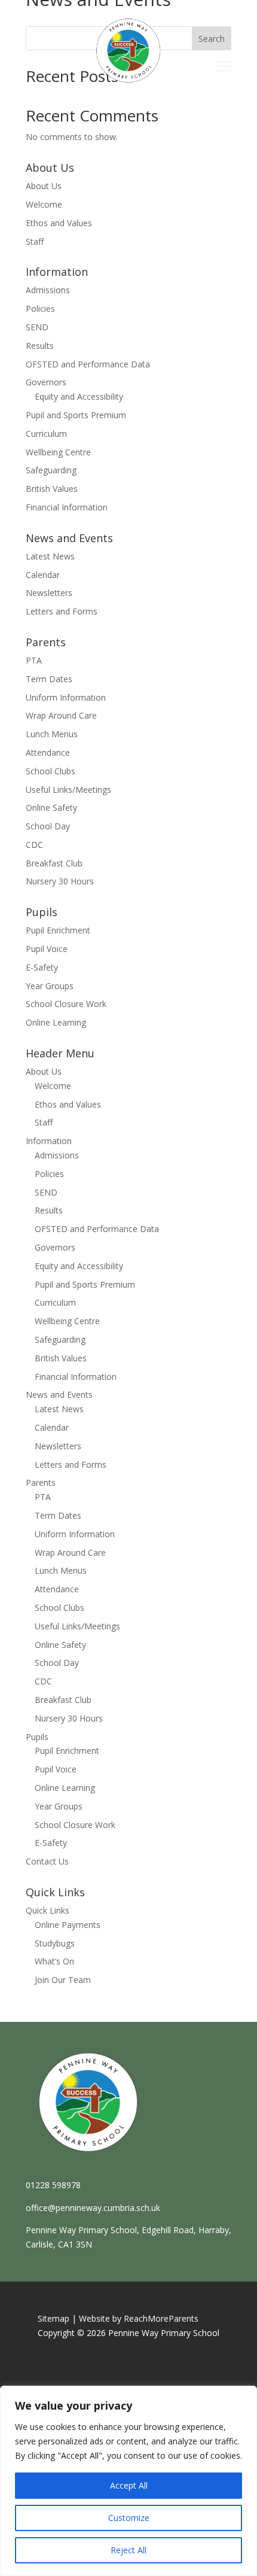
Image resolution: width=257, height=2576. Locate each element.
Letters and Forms (62, 611)
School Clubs (51, 771)
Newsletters (49, 593)
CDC (34, 845)
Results (40, 346)
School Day (48, 826)
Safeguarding (51, 470)
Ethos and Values (59, 223)
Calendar (43, 575)
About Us (44, 186)
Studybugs (55, 1943)
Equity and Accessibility (79, 396)
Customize (129, 2518)
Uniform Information (66, 697)
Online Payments (68, 1925)
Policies (40, 308)
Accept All (129, 2485)
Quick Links (48, 1910)
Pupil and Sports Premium (76, 415)
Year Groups (50, 986)
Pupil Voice (47, 949)
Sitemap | (57, 2318)
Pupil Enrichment (58, 930)
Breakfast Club (54, 863)
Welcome (44, 204)
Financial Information (67, 507)
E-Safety (42, 967)
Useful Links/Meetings (68, 790)
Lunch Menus (52, 734)
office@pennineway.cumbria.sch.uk (93, 2208)
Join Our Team (63, 1980)
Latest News (50, 556)
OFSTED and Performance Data (88, 364)
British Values (52, 489)
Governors (46, 382)
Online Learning (56, 1022)
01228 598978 (53, 2185)
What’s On (54, 1961)
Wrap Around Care (61, 715)
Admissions (48, 290)
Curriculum (46, 434)
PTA (34, 660)
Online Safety (51, 808)
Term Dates (49, 679)
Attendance (48, 752)
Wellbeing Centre (58, 452)
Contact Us (47, 1861)
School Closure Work (66, 1004)
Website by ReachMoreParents (139, 2318)
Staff (35, 241)
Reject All (128, 2550)
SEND (37, 327)
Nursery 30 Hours (60, 881)
